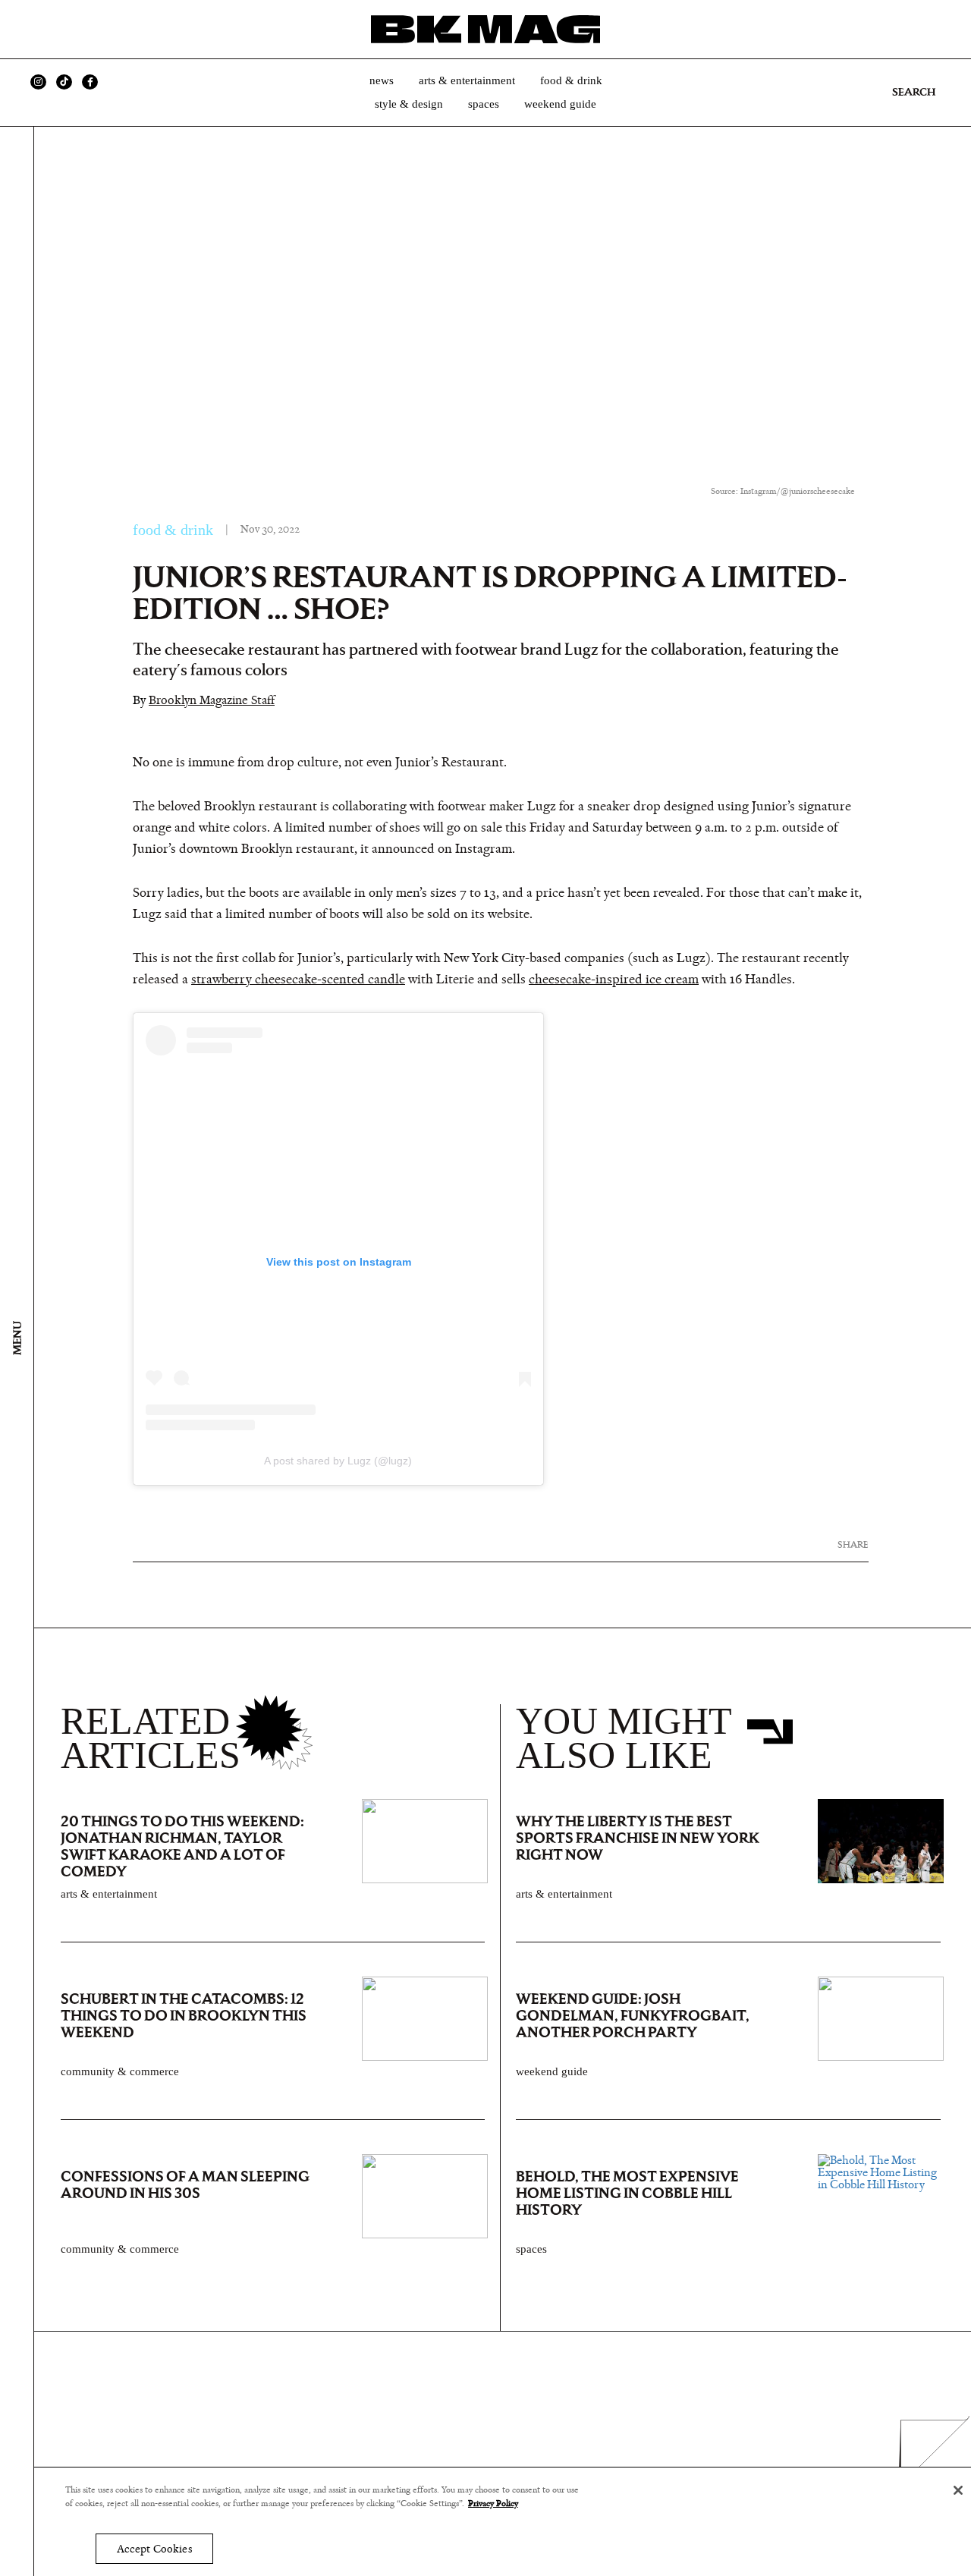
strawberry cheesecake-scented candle (298, 980)
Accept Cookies (154, 2549)
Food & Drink (571, 80)
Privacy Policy (493, 2504)
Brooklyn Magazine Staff (212, 700)
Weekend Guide (560, 104)
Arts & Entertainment (467, 80)
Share (853, 1544)
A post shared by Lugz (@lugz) (338, 1461)
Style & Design (409, 104)
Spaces (484, 104)
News (382, 80)
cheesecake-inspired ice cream (614, 980)
